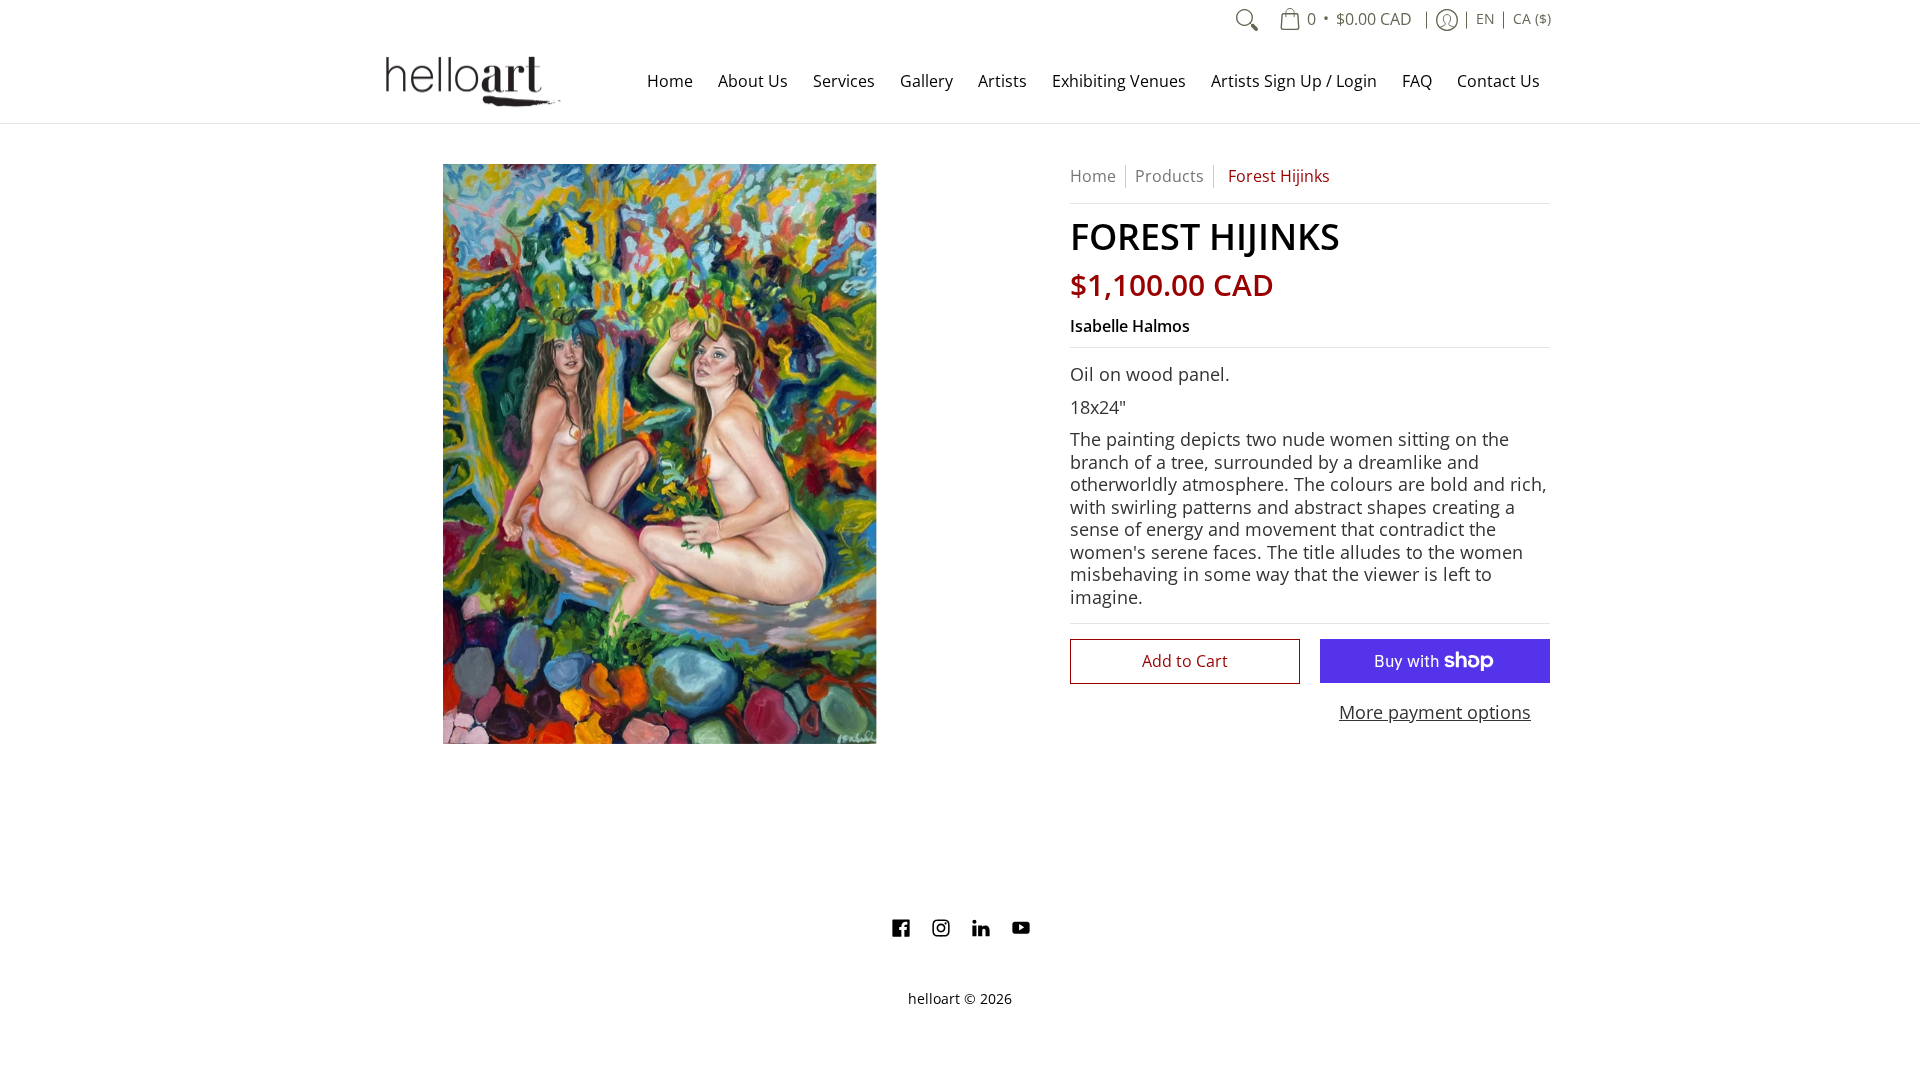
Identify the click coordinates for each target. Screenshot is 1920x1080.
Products (1169, 176)
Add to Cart (1185, 661)
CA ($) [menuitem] (1532, 19)
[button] (901, 930)
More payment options (1435, 712)
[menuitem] (1345, 20)
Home (1093, 176)
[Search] (1247, 20)
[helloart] (470, 81)
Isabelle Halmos (1130, 326)
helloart (934, 999)
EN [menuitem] (1485, 19)
